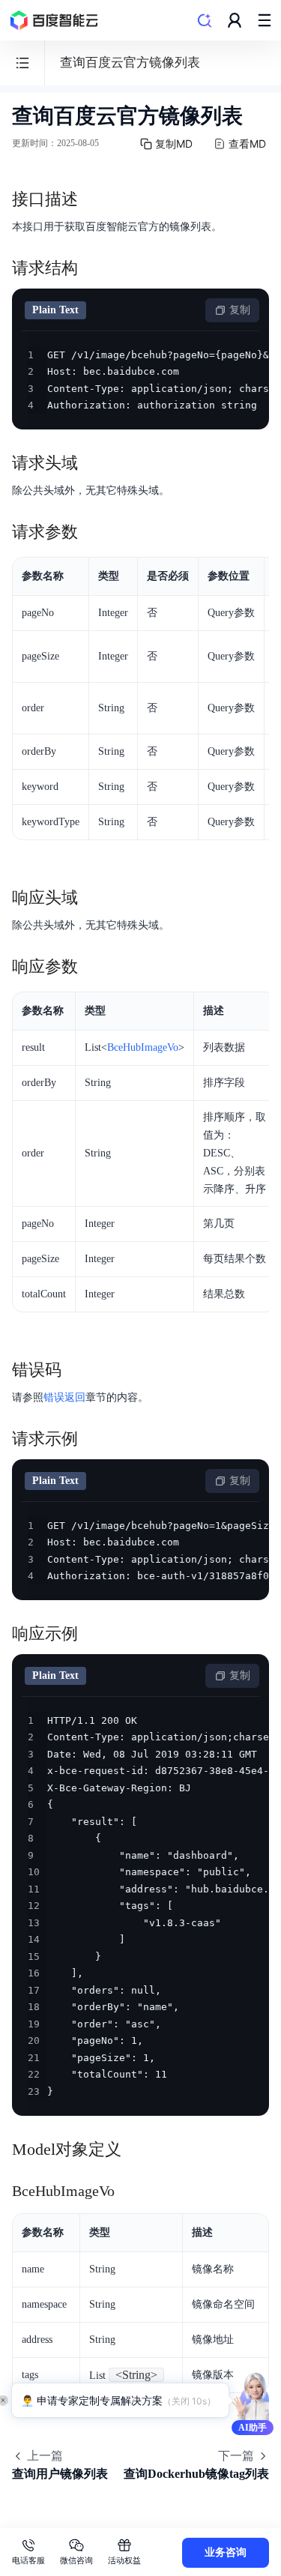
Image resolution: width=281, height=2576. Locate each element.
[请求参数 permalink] (93, 532)
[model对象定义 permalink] (136, 2150)
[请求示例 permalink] (93, 1439)
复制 (240, 310)
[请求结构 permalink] (93, 268)
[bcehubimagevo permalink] (130, 2191)
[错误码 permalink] (76, 1370)
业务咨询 (226, 2552)
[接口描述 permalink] (93, 199)
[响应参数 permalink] (93, 967)
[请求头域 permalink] (93, 463)
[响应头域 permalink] (93, 898)
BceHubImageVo (143, 1047)
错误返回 (64, 1397)
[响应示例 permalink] (93, 1634)
